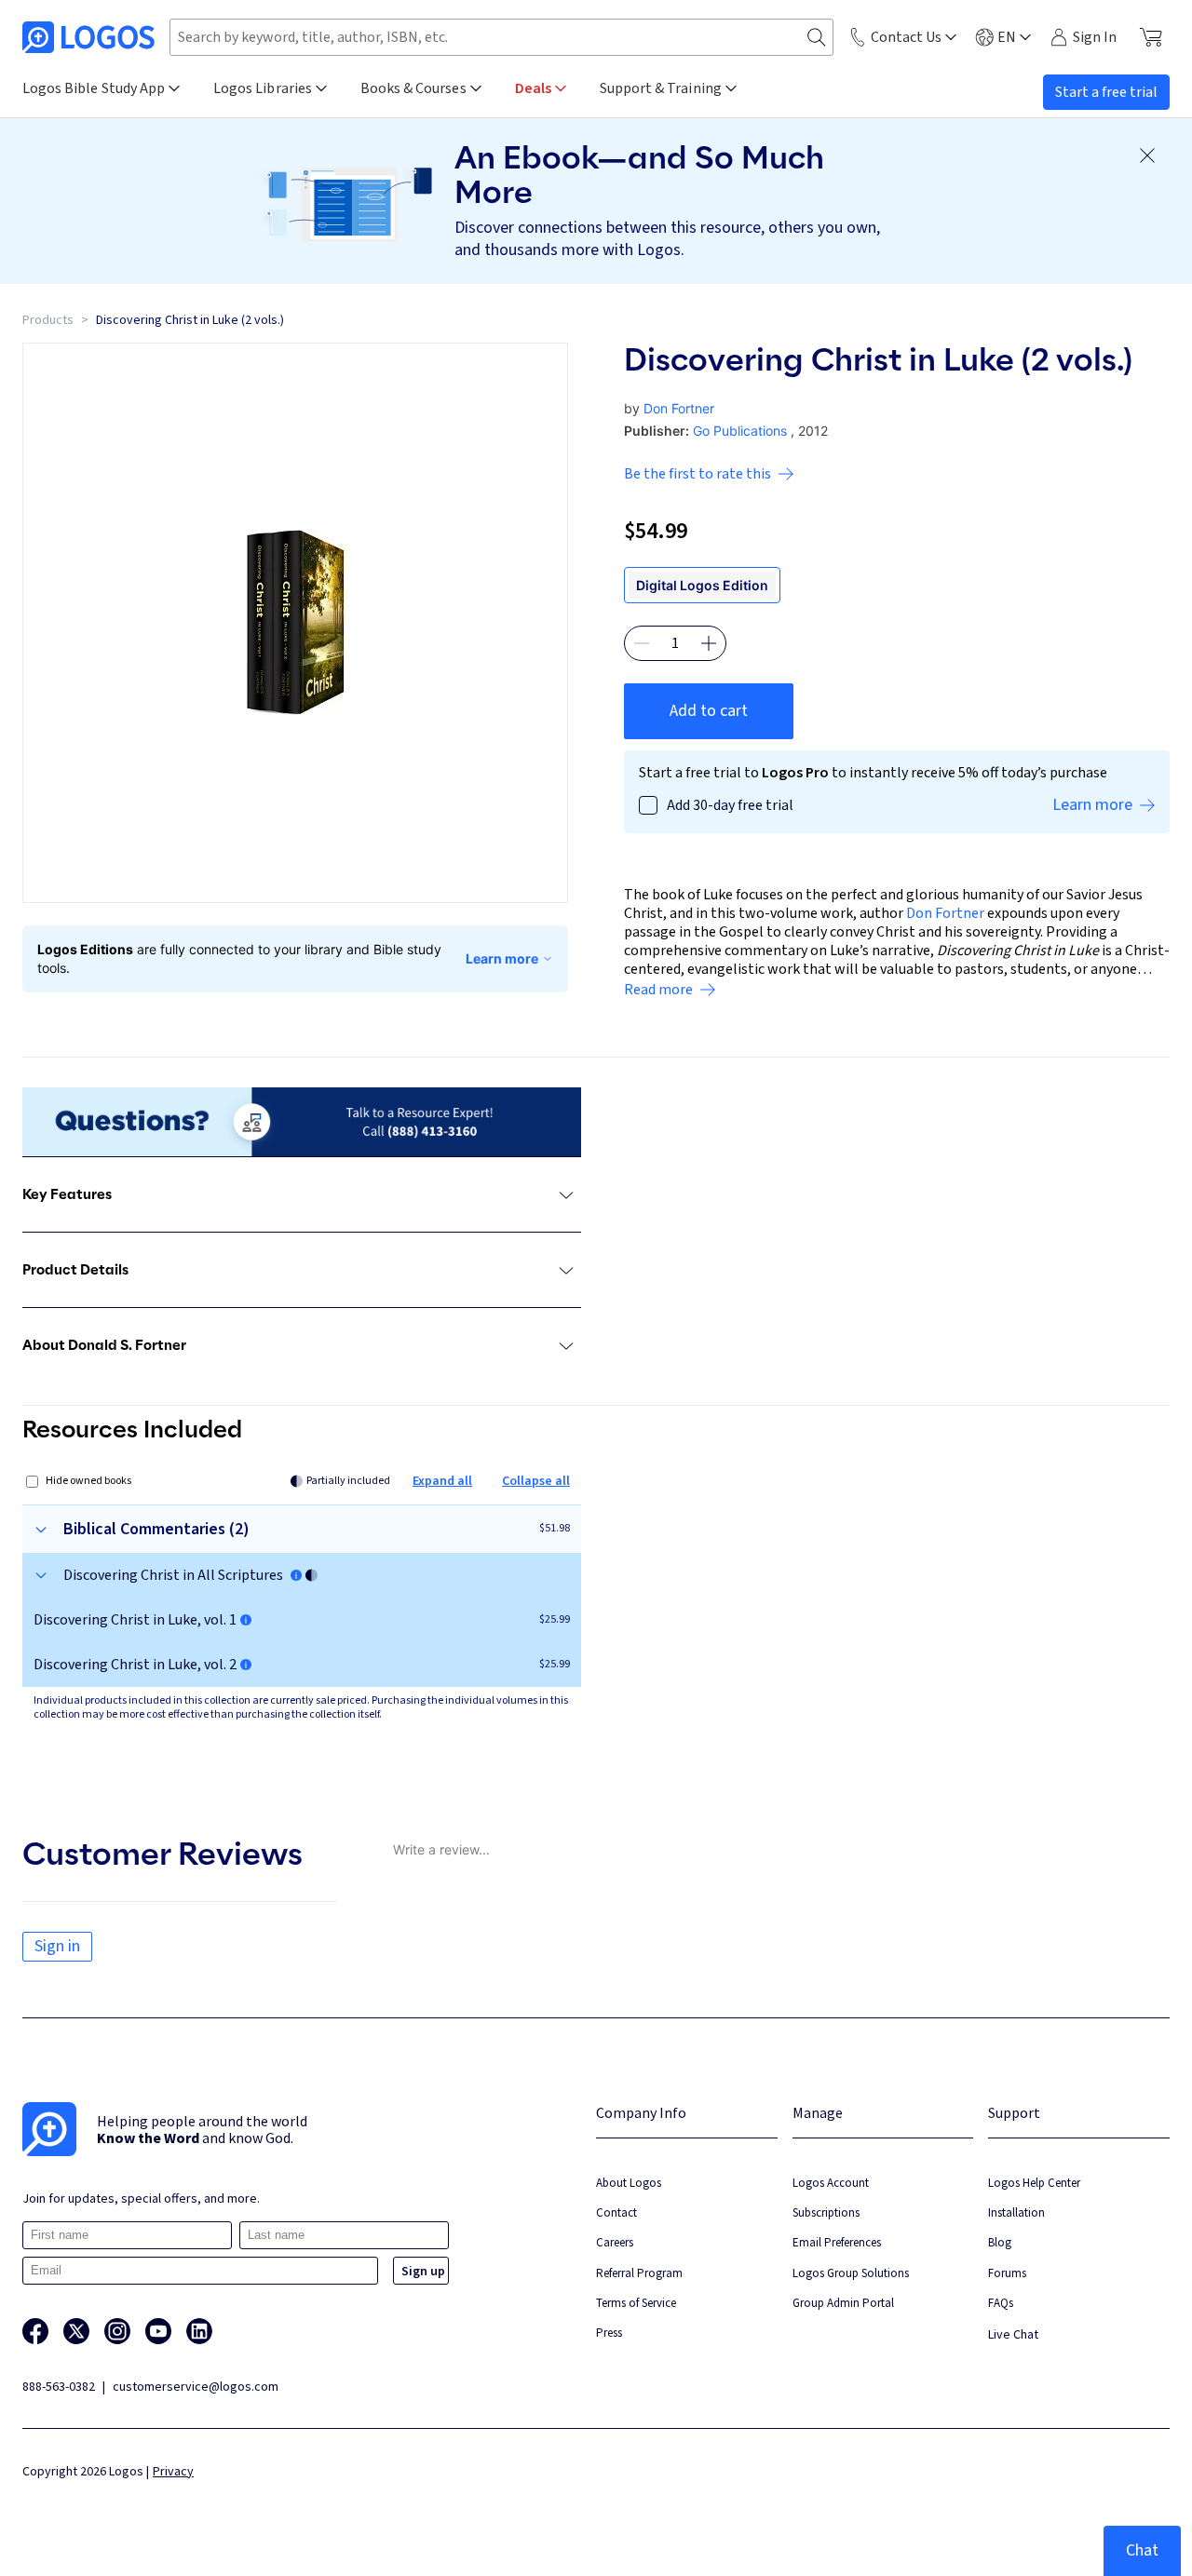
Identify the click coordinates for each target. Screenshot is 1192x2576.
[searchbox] (501, 37)
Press (609, 2333)
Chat (1142, 2550)
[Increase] (709, 643)
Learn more (502, 958)
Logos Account (831, 2183)
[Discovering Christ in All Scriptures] (296, 1575)
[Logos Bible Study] (88, 37)
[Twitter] (76, 2331)
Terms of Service (636, 2303)
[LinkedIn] (199, 2331)
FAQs (1001, 2303)
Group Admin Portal (843, 2303)
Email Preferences (837, 2242)
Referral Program (639, 2273)
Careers (615, 2242)
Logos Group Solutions (851, 2273)
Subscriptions (826, 2212)
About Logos (629, 2183)
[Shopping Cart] (1151, 37)
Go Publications (740, 431)
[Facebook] (35, 2331)
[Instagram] (117, 2331)
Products (48, 320)
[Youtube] (158, 2331)
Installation (1016, 2212)
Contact (616, 2212)
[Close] (1147, 155)
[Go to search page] (817, 38)
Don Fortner (679, 408)
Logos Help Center (1034, 2183)
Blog (1000, 2242)
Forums (1007, 2273)
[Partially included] (312, 1575)
